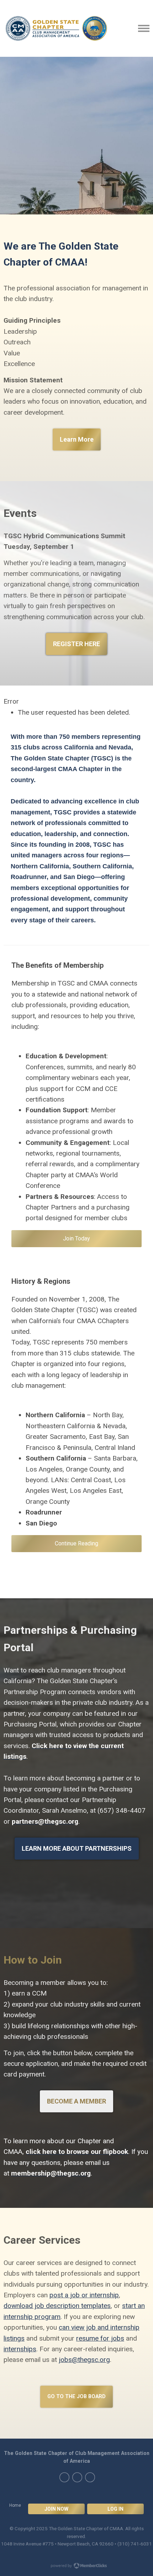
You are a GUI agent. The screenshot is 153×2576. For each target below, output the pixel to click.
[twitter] (64, 2477)
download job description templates (57, 2306)
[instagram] (90, 2477)
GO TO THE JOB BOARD (76, 2397)
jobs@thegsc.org (84, 2360)
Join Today (76, 1238)
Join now (56, 2509)
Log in (115, 2509)
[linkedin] (77, 2477)
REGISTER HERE (76, 644)
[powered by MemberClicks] (76, 2566)
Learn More (77, 439)
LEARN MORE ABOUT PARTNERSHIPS (77, 1848)
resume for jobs (100, 2338)
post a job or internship (84, 2295)
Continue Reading (76, 1543)
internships (20, 2349)
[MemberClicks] (56, 28)
